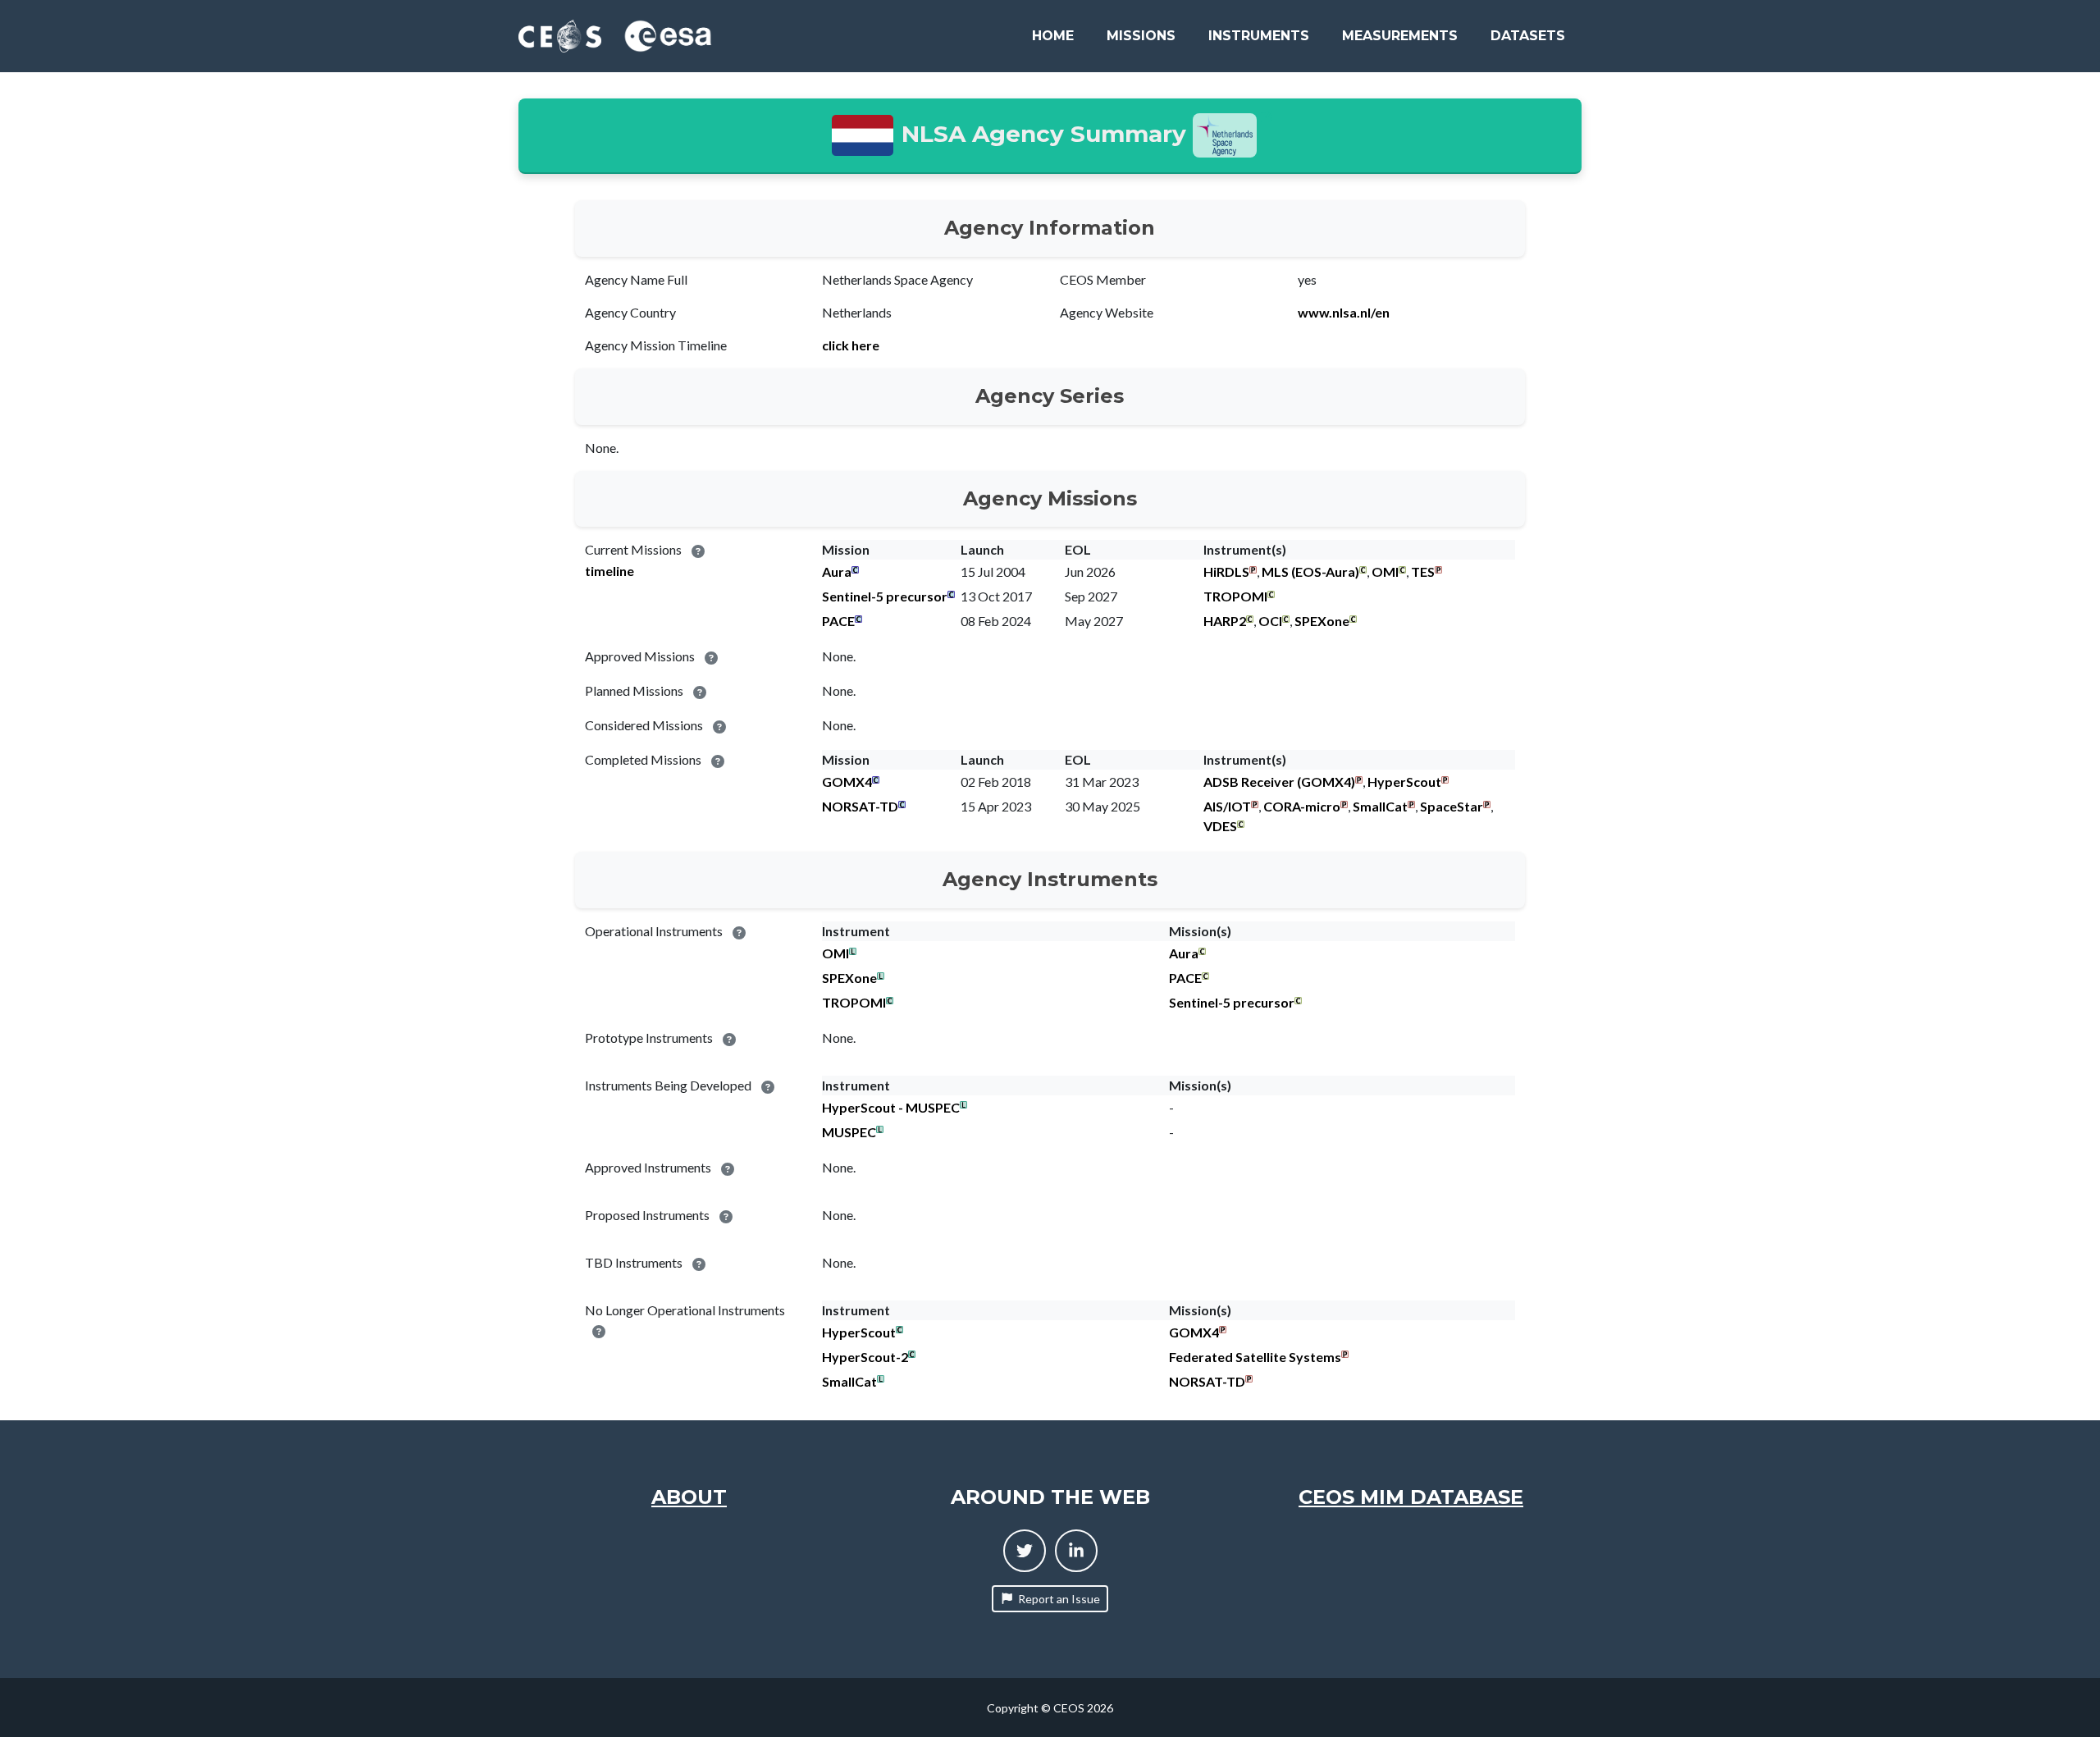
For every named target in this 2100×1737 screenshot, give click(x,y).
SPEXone (1322, 621)
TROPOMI (1235, 596)
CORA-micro (1302, 806)
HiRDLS (1226, 571)
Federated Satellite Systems (1255, 1357)
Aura (837, 571)
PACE (838, 621)
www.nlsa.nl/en (1344, 312)
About (689, 1497)
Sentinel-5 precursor (885, 596)
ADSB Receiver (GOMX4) (1279, 782)
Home (1053, 36)
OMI (1385, 571)
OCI (1270, 621)
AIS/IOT (1227, 806)
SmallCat (1380, 806)
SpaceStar (1452, 806)
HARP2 (1225, 621)
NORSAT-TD (860, 806)
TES (1423, 571)
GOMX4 (847, 782)
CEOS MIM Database (1411, 1497)
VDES (1220, 826)
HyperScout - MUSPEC (891, 1107)
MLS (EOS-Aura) (1310, 571)
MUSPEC (849, 1132)
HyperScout (1404, 782)
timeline (609, 571)
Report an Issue (1059, 1599)
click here (851, 345)
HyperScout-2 (865, 1357)
